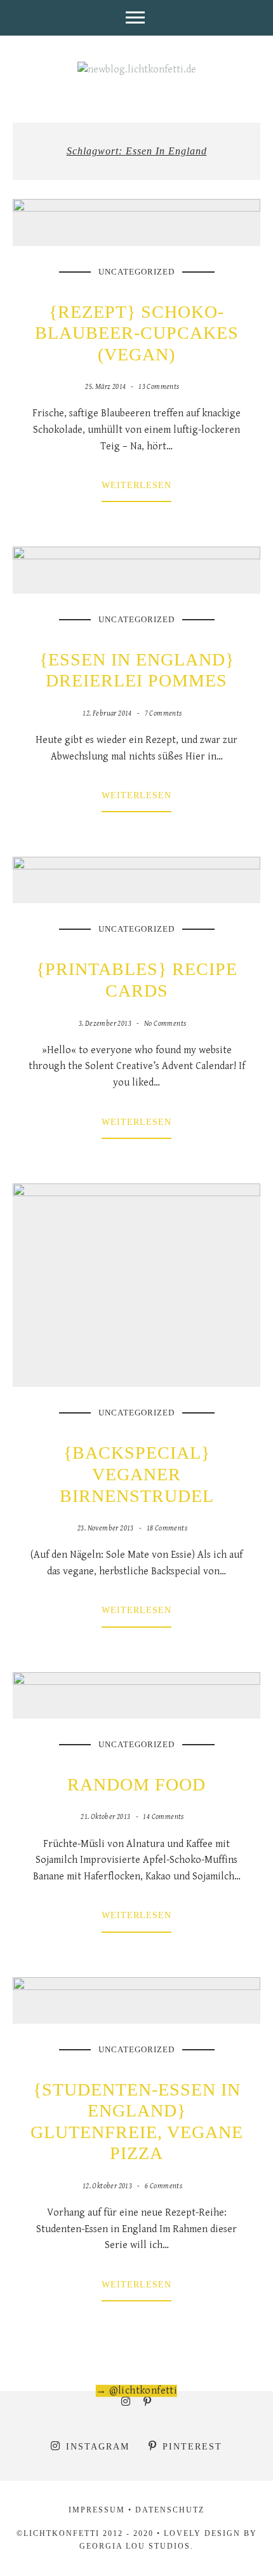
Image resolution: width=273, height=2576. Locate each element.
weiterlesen (136, 485)
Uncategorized (136, 272)
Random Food (136, 1784)
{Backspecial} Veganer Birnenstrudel (137, 1474)
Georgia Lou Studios (135, 2546)
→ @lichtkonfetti (136, 2391)
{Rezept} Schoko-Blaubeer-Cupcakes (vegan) (137, 333)
